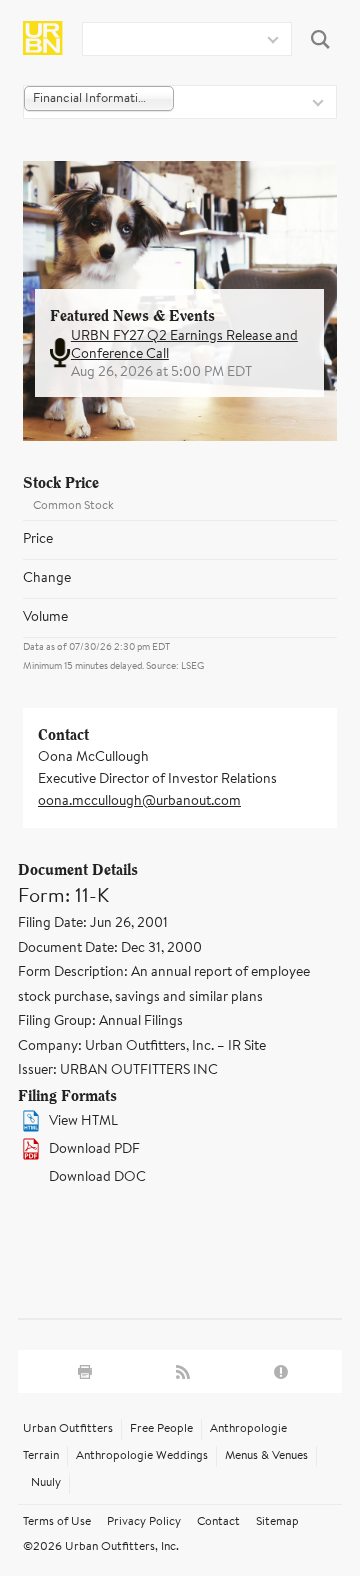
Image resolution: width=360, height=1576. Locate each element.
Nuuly (46, 1483)
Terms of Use (57, 1522)
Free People (161, 1429)
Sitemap (277, 1522)
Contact (218, 1522)
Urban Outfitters (68, 1429)
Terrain (41, 1456)
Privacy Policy (144, 1522)
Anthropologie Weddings (142, 1456)
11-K (92, 897)
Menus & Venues (266, 1456)
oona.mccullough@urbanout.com (139, 802)
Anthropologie (248, 1429)
